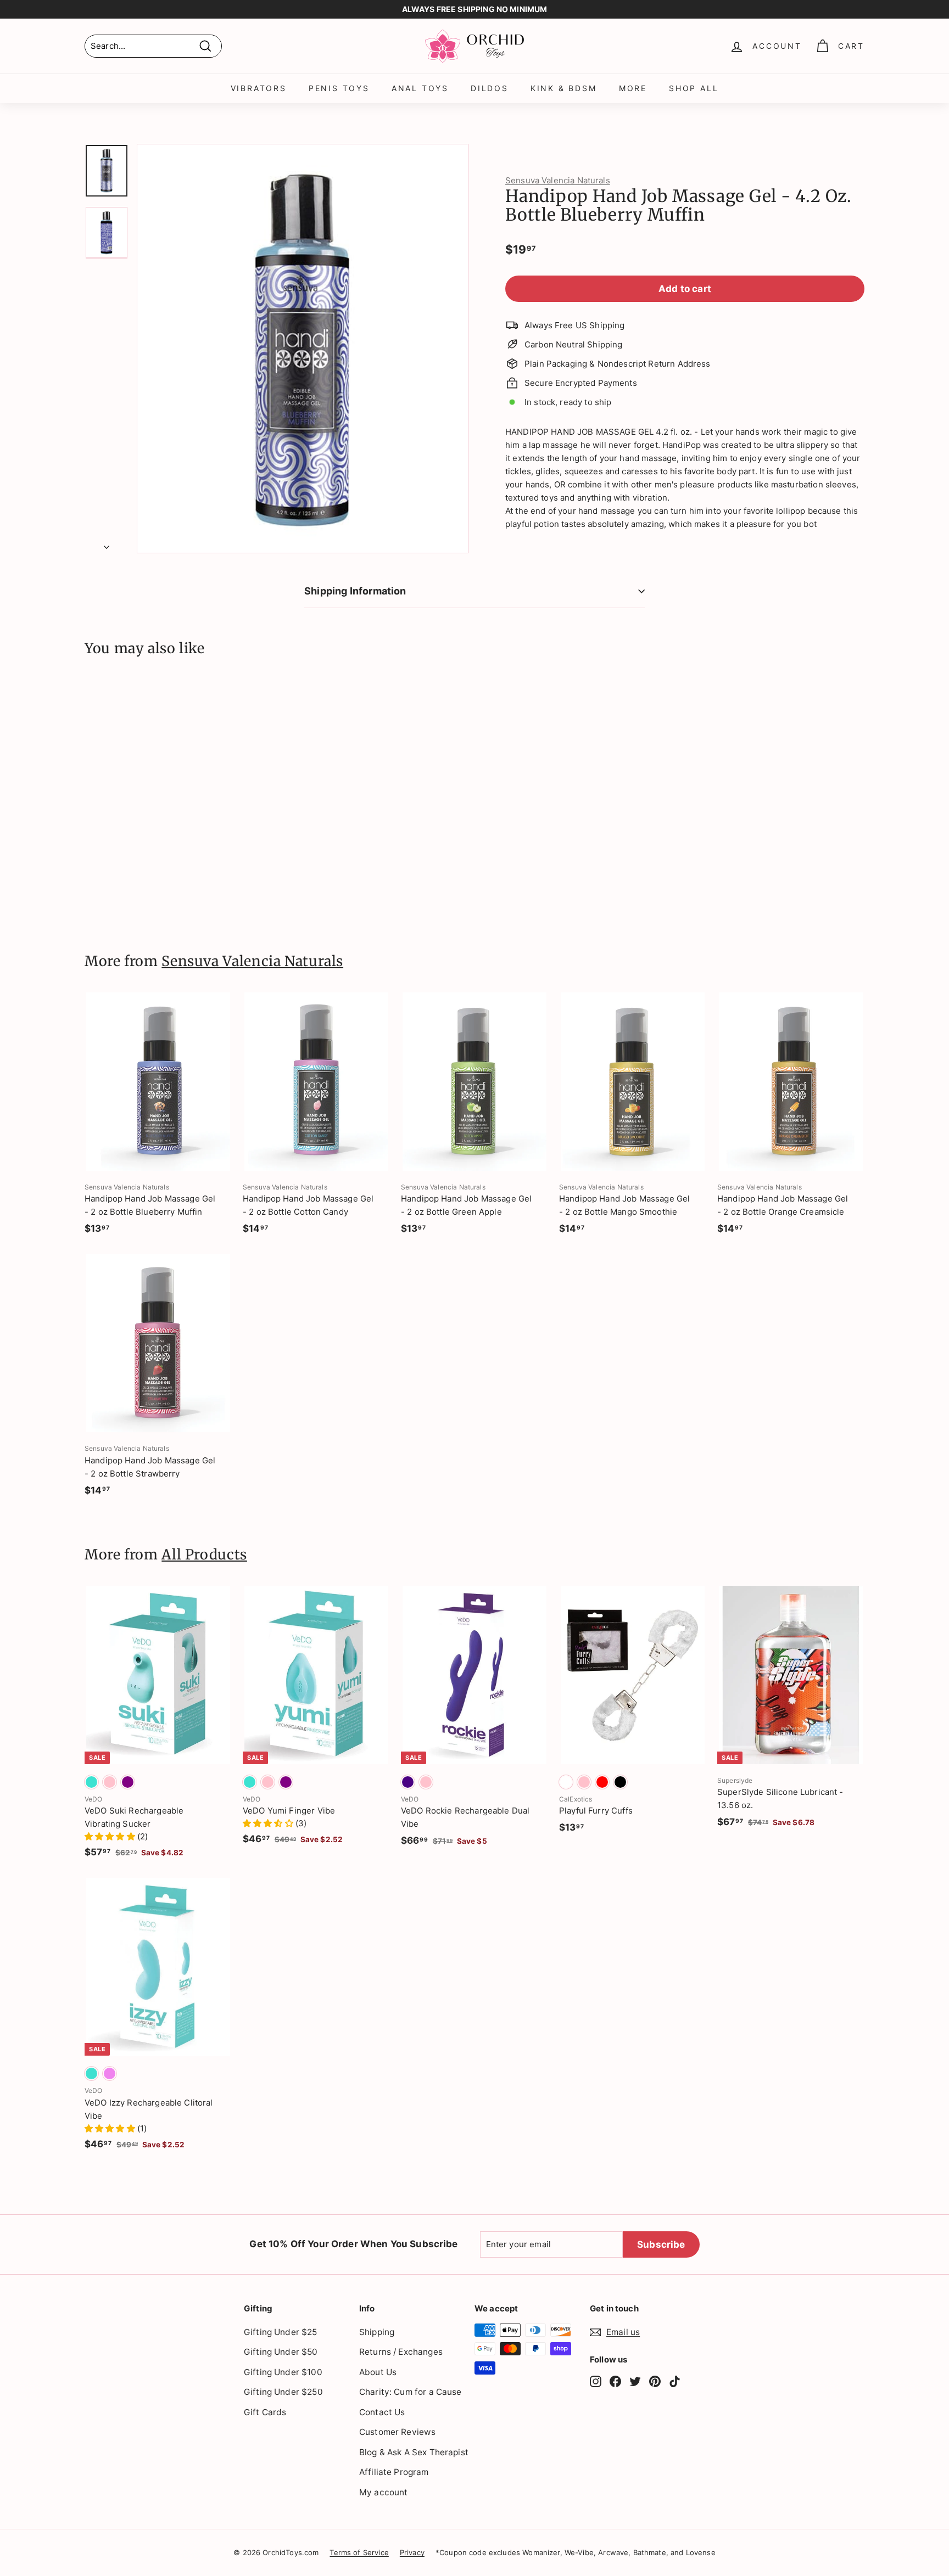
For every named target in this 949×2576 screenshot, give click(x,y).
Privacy (412, 2552)
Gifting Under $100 (283, 2372)
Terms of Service (359, 2552)
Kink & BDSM (564, 88)
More (633, 88)
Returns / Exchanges (401, 2352)
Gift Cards (265, 2412)
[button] (111, 1836)
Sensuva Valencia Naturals (558, 180)
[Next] (107, 544)
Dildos (490, 88)
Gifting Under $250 (283, 2392)
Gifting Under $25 (281, 2332)
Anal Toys (420, 88)
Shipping (377, 2332)
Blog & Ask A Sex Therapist (414, 2452)
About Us (378, 2372)
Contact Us (382, 2412)
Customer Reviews (397, 2432)
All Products (204, 1554)
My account (384, 2492)
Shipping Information (355, 591)
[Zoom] (303, 349)
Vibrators (259, 88)
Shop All (694, 88)
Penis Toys (339, 88)
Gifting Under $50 (281, 2352)
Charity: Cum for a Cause (411, 2392)
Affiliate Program (394, 2472)
